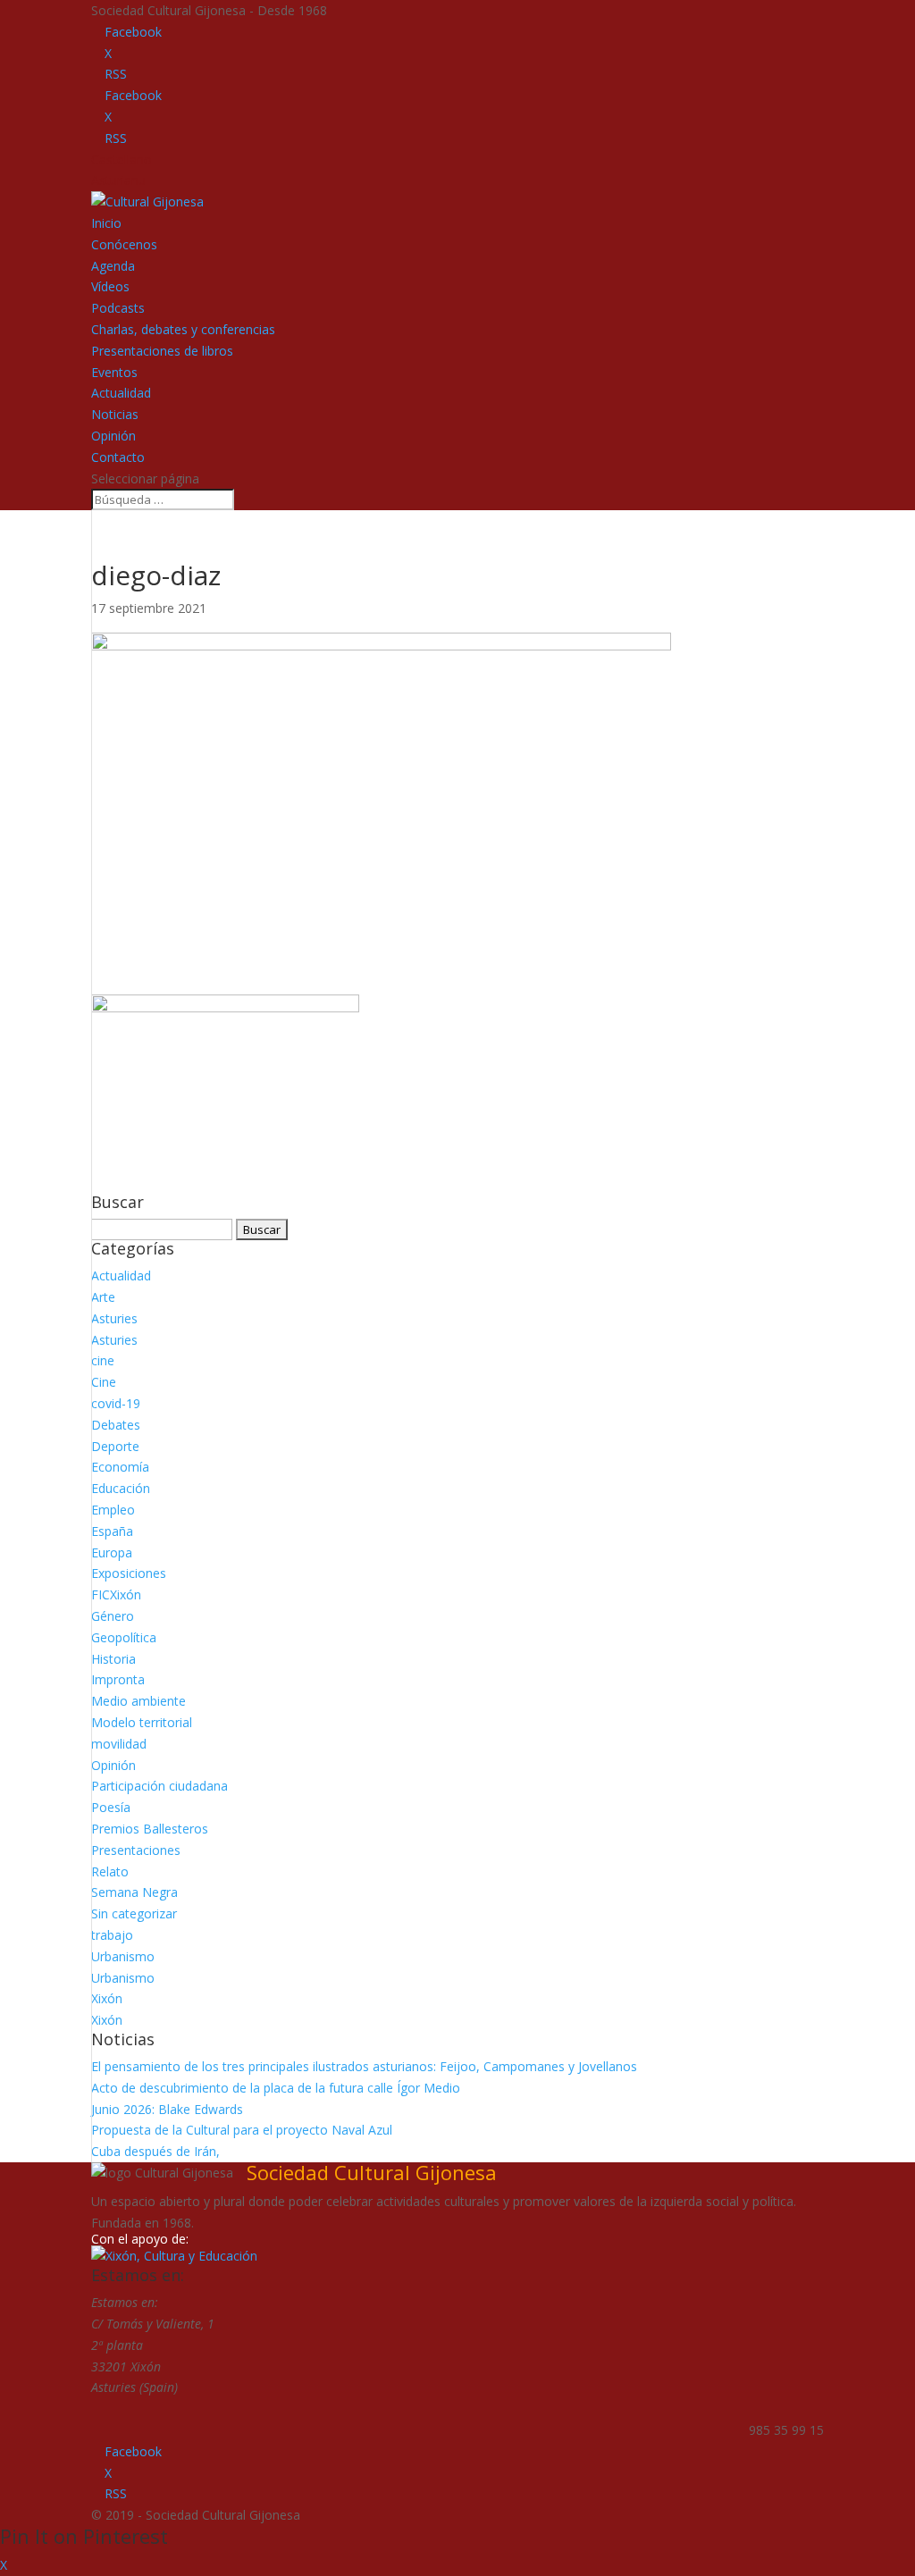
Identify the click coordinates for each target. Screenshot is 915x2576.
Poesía (111, 1807)
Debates (116, 1425)
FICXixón (116, 1594)
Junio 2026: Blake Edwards (167, 2109)
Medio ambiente (139, 1701)
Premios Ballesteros (150, 1829)
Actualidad (121, 393)
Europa (112, 1552)
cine (103, 1360)
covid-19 (116, 1403)
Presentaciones (136, 1850)
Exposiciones (129, 1573)
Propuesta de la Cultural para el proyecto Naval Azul (242, 2130)
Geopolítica (124, 1637)
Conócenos (124, 244)
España (112, 1531)
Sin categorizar (134, 1913)
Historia (113, 1659)
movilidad (119, 1744)
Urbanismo (123, 1956)
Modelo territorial (142, 1722)
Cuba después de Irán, (155, 2151)
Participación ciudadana (159, 1786)
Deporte (115, 1446)
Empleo (113, 1510)
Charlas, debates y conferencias (183, 329)
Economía (120, 1467)
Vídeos (110, 286)
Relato (110, 1871)
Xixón (107, 1998)
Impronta (118, 1679)
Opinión (113, 436)
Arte (103, 1297)
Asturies (114, 1318)
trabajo (112, 1935)
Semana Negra (134, 1892)
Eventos (114, 372)
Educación (121, 1488)
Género (113, 1616)
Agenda (113, 266)
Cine (104, 1382)
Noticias (115, 414)
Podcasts (118, 308)
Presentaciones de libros (162, 351)
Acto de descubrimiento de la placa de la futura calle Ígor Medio (276, 2088)
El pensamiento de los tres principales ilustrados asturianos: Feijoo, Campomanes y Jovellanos (364, 2066)
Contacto (118, 457)
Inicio (106, 223)
